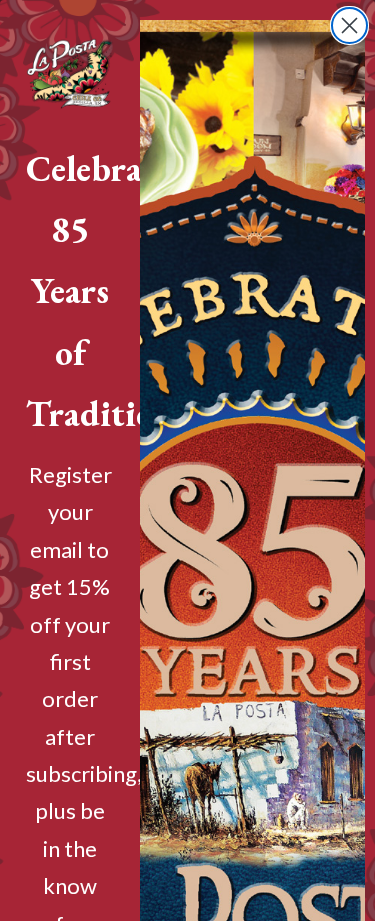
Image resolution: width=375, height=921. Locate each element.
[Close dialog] (349, 25)
